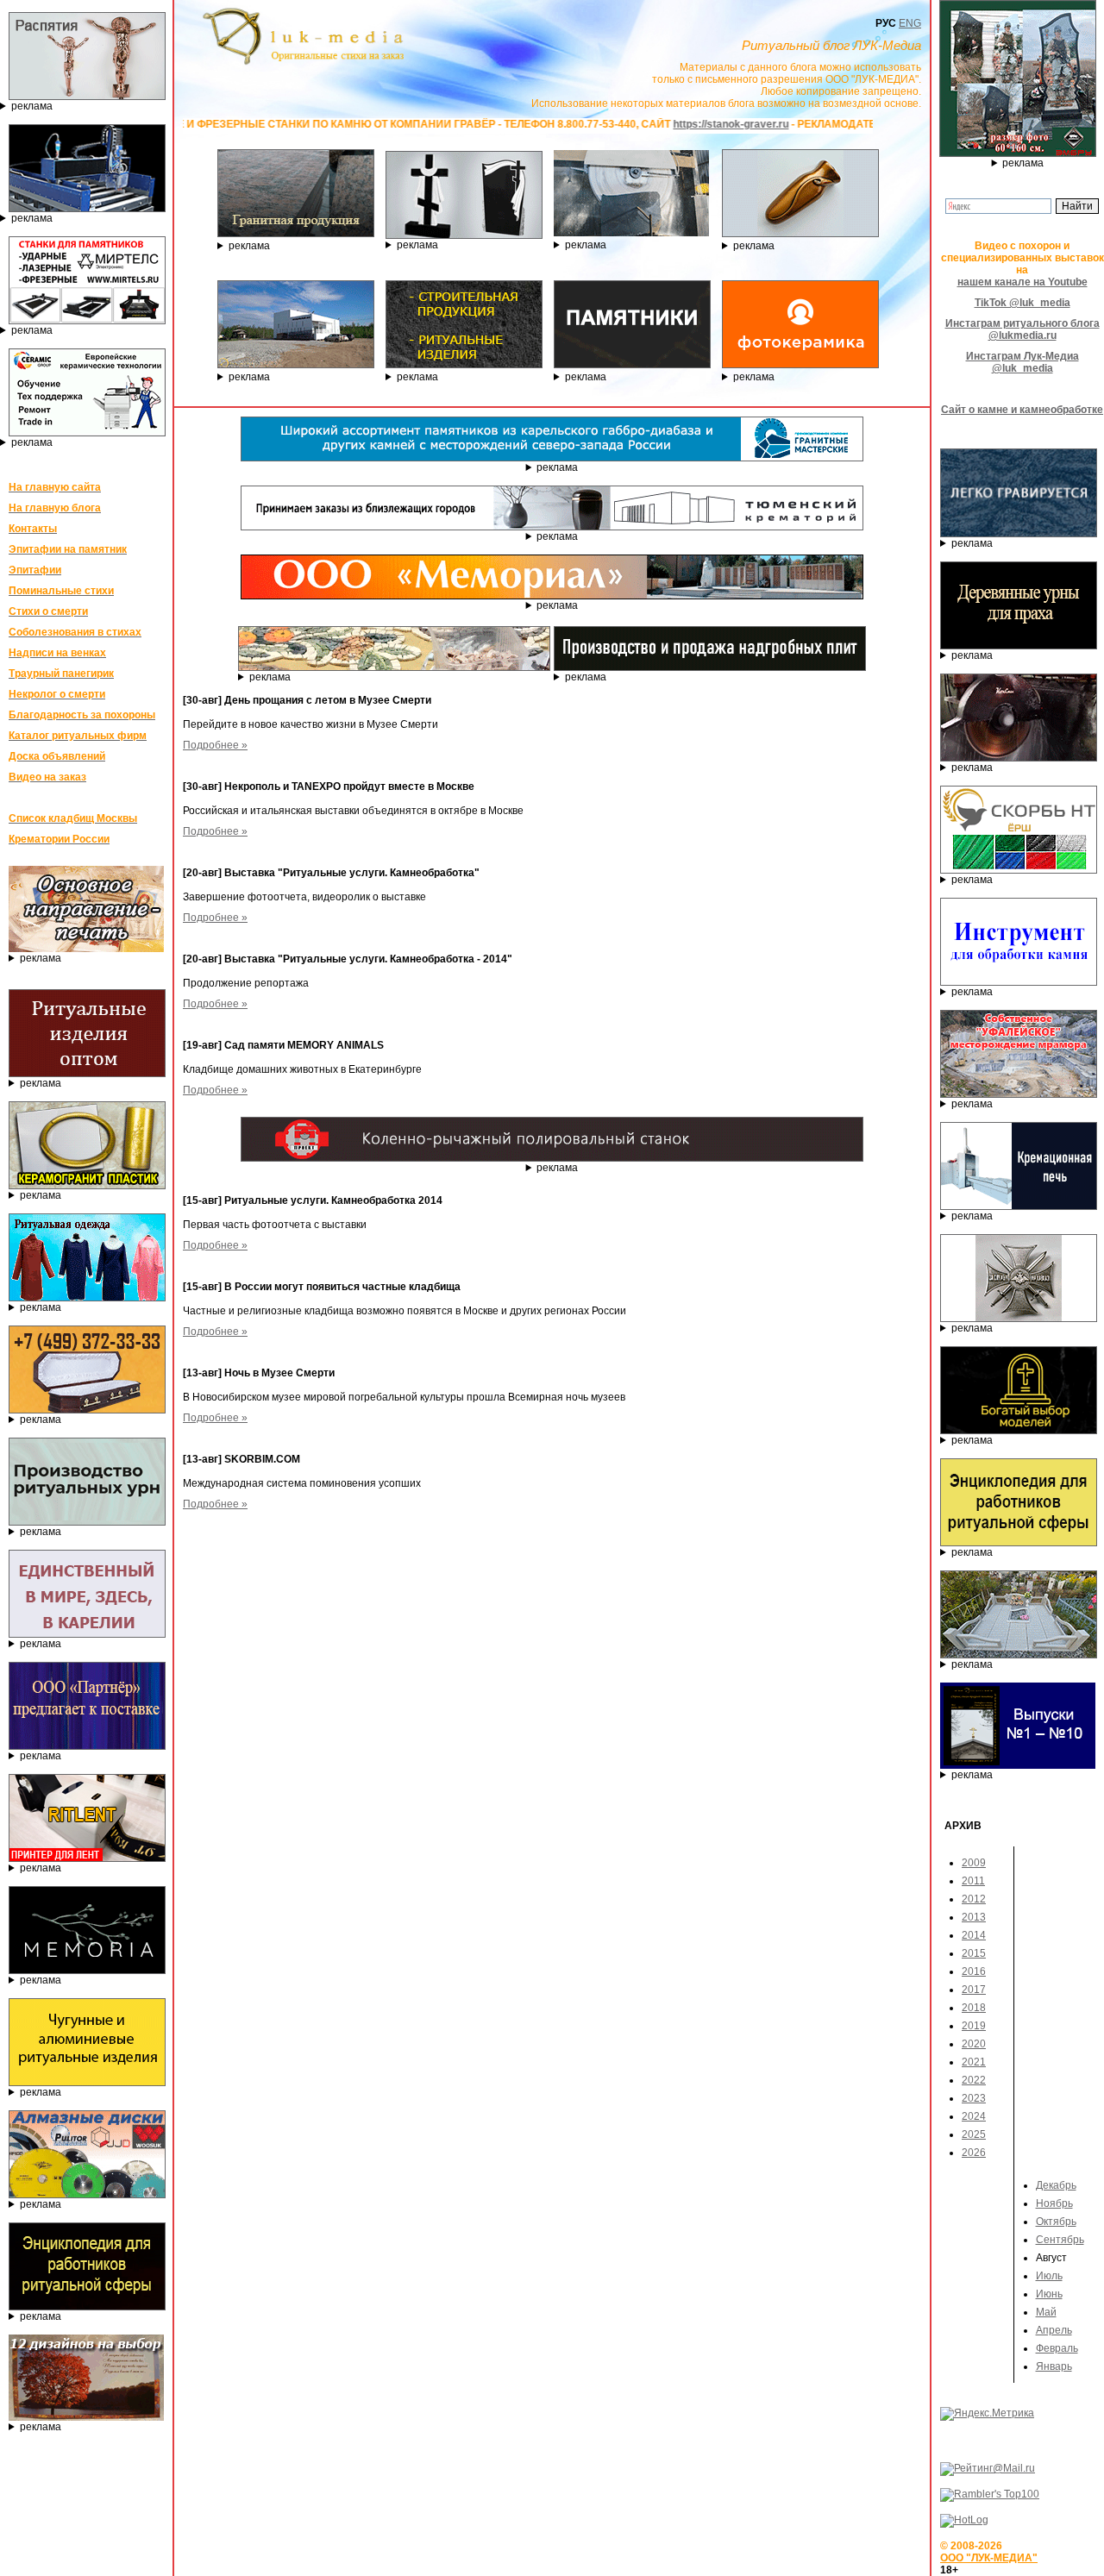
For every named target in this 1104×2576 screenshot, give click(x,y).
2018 (974, 2008)
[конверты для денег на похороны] (86, 2417)
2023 (974, 2098)
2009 (974, 1863)
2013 (974, 1917)
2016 (974, 1971)
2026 (974, 2153)
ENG (910, 23)
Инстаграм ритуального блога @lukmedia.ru (1022, 329)
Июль (1049, 2276)
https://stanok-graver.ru (631, 124)
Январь (1054, 2366)
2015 (974, 1953)
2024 (974, 2116)
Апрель (1054, 2330)
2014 (974, 1935)
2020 (974, 2044)
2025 (974, 2134)
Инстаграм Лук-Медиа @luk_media (1022, 362)
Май (1046, 2312)
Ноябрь (1054, 2203)
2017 (974, 1990)
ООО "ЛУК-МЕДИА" (989, 2558)
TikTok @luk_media (1022, 303)
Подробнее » (215, 745)
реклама (32, 106)
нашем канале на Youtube (1022, 282)
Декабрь (1056, 2185)
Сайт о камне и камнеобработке (1022, 410)
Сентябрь (1060, 2240)
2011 (973, 1881)
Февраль (1057, 2348)
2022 (974, 2080)
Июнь (1049, 2294)
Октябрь (1056, 2222)
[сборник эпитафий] (1018, 1765)
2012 (974, 1899)
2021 (974, 2062)
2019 (974, 2026)
